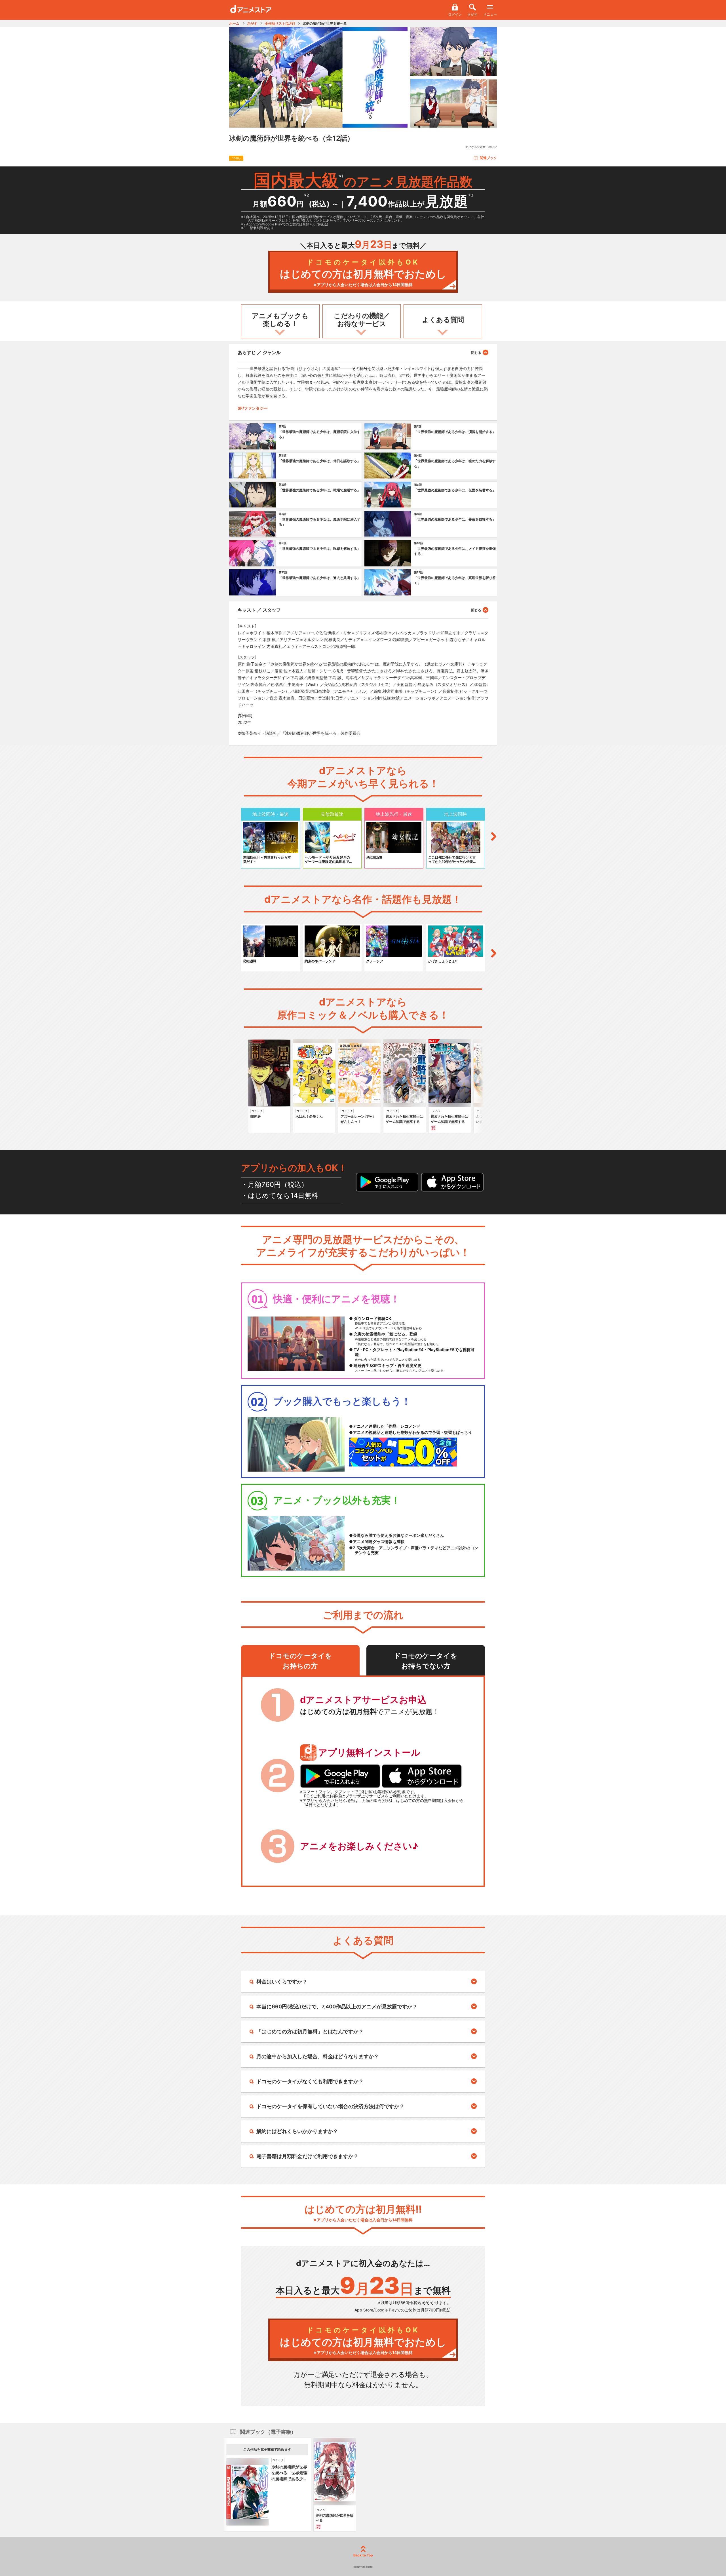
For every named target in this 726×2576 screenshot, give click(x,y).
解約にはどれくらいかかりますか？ (297, 2131)
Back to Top (363, 2555)
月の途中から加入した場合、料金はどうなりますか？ (318, 2056)
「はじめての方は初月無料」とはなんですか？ (310, 2031)
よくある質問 (443, 320)
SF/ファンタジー (253, 408)
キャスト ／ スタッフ (259, 610)
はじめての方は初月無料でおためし (363, 273)
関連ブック (488, 158)
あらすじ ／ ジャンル (259, 352)
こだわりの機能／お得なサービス (362, 320)
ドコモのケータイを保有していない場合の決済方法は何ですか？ (330, 2106)
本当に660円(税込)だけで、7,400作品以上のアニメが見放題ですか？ (337, 2007)
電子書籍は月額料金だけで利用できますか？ (307, 2156)
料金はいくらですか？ (282, 1982)
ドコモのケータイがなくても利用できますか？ (310, 2081)
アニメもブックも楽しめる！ (280, 320)
